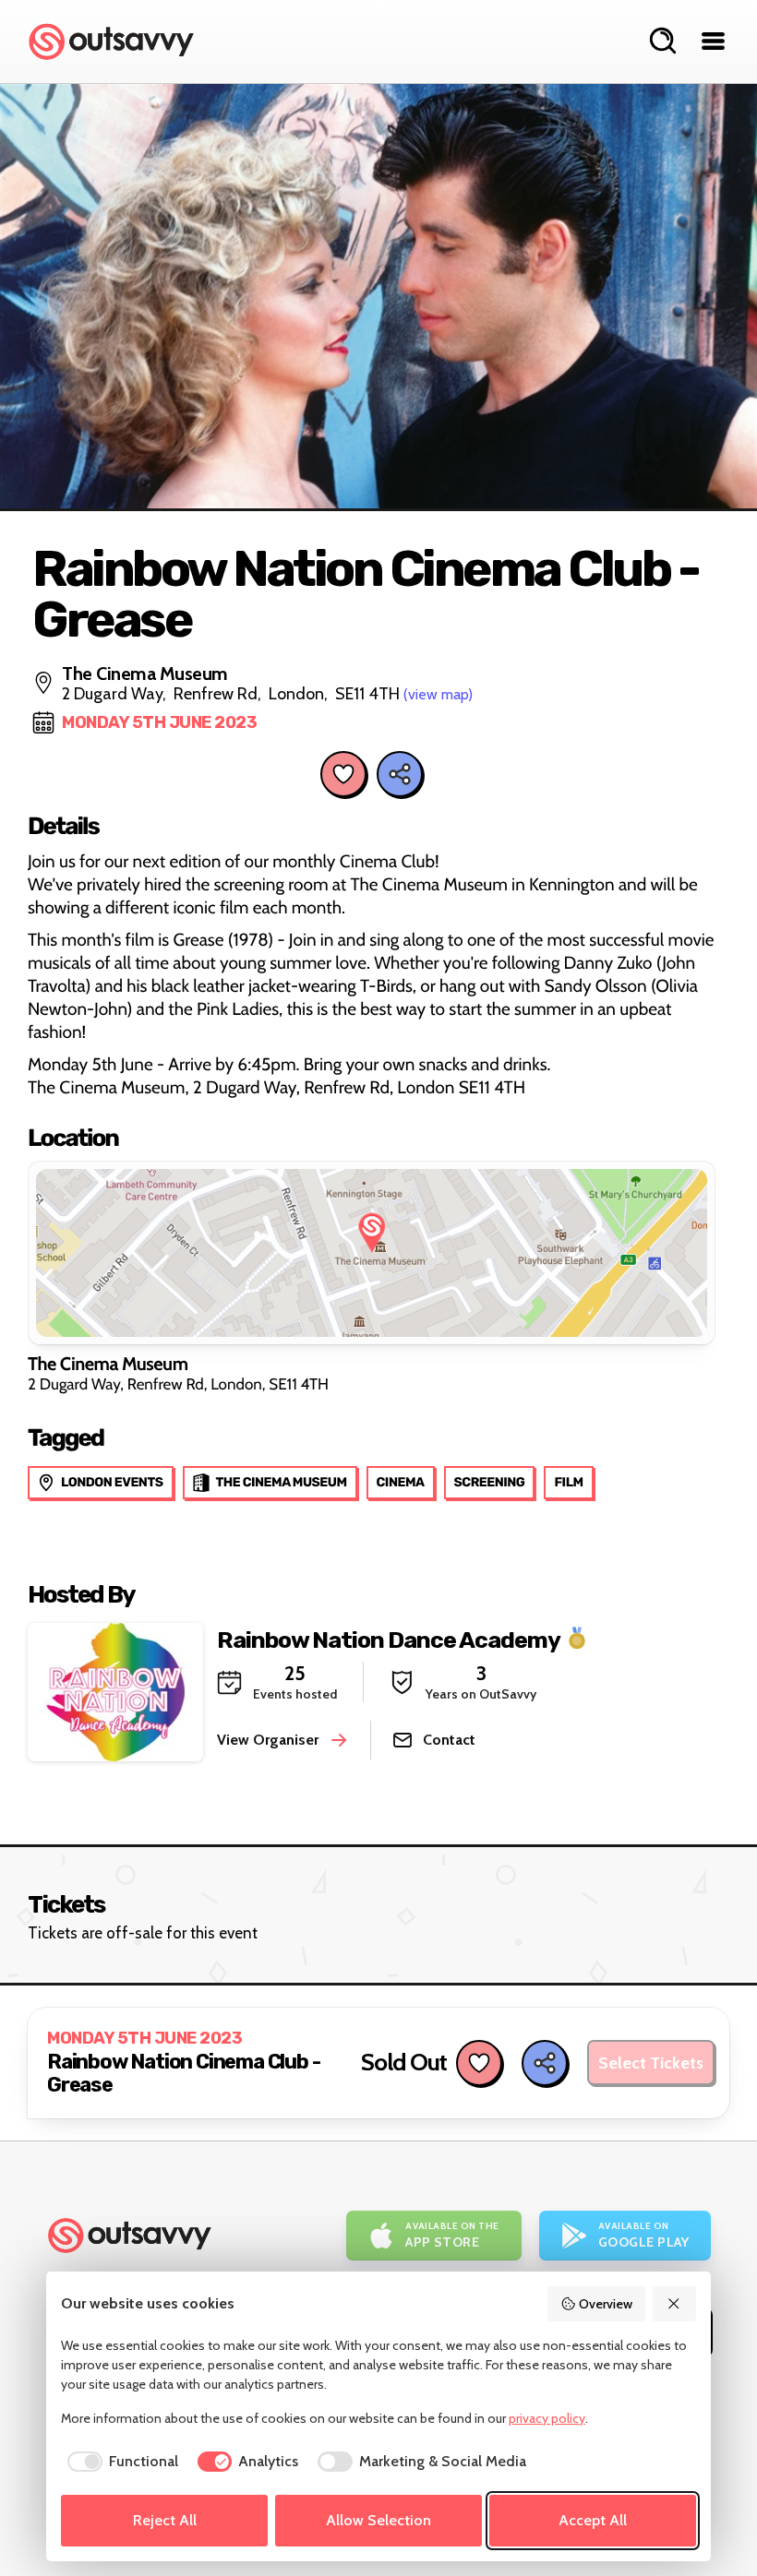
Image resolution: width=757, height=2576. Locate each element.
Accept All (593, 2520)
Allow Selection (378, 2520)
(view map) (438, 694)
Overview (606, 2304)
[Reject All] (675, 2304)
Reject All (165, 2520)
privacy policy (547, 2418)
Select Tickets (651, 2063)
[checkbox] (120, 2462)
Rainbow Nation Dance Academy (388, 1639)
